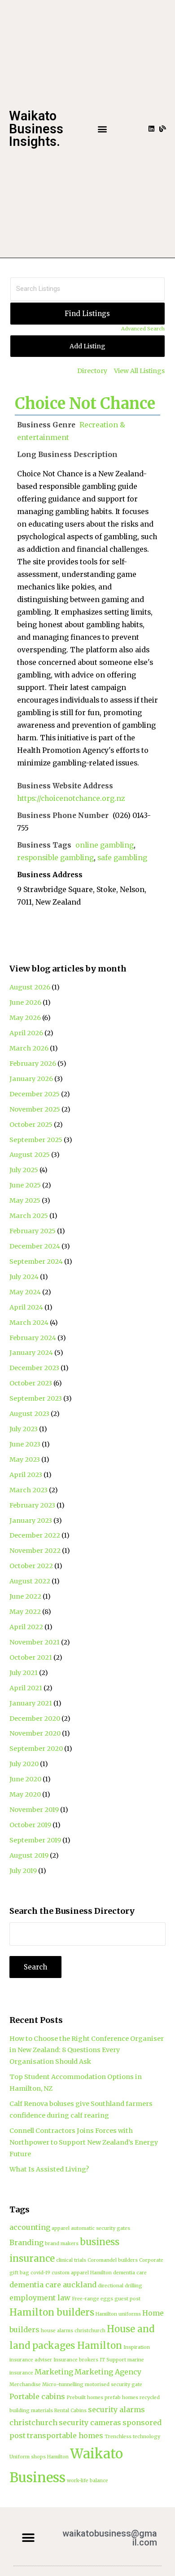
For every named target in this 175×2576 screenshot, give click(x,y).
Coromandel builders (113, 2260)
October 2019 (30, 1825)
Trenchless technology (132, 2437)
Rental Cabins (70, 2411)
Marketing (54, 2372)
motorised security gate (114, 2385)
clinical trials (71, 2260)
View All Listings (139, 371)
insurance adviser (31, 2360)
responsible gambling (55, 858)
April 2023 (26, 1475)
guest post (127, 2299)
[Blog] (163, 129)
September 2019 (35, 1840)
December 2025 (35, 1094)
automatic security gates (101, 2228)
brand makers (62, 2244)
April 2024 (26, 1307)
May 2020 (25, 1794)
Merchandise (25, 2385)
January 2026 (31, 1079)
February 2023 (32, 1505)
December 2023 (34, 1368)
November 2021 (35, 1642)
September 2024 (36, 1262)
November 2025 (35, 1109)
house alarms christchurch (73, 2331)
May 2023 (25, 1459)
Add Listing (87, 346)
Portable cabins (37, 2396)
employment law (40, 2298)
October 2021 (31, 1657)
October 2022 (31, 1566)
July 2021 (24, 1673)
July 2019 (23, 1871)
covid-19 (40, 2273)
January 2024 (31, 1353)
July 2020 (24, 1764)
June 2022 (25, 1596)
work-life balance (87, 2481)
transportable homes (65, 2435)
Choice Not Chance (85, 404)
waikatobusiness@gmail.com (110, 2538)
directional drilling (120, 2286)
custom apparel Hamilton (82, 2273)
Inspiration (137, 2347)
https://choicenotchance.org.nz (71, 798)
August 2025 (30, 1155)
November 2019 (34, 1810)
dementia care (130, 2273)
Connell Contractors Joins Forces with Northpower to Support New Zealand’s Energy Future (84, 2142)
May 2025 (25, 1200)
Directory (92, 371)
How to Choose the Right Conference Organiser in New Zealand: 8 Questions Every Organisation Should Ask (87, 2050)
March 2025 (29, 1216)
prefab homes (121, 2398)
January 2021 (31, 1703)
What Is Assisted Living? (49, 2169)
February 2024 (33, 1338)
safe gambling (122, 858)
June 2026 (25, 1002)
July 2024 (24, 1277)
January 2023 (31, 1521)
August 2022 (30, 1581)
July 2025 (24, 1170)
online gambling (105, 845)
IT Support (113, 2360)
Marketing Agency (108, 2372)
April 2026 (26, 1033)
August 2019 (29, 1855)
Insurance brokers (76, 2360)
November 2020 (35, 1733)
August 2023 (29, 1414)
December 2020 (35, 1719)
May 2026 (25, 1018)
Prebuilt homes (85, 2398)
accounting (30, 2227)
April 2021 (26, 1688)
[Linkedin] (151, 129)
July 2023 (24, 1429)
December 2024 (35, 1246)
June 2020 (25, 1779)
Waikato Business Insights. (36, 129)
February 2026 (33, 1064)
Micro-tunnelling (63, 2385)
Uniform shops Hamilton (39, 2457)
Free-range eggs (92, 2299)
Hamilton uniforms (118, 2314)
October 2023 (31, 1383)
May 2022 (25, 1612)
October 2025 (31, 1125)
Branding (26, 2242)
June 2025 (25, 1185)
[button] (102, 129)
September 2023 (36, 1398)
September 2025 (36, 1140)
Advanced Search (143, 329)
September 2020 (36, 1749)
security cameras (90, 2422)
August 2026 (30, 987)
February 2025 (33, 1231)
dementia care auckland (53, 2285)
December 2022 (35, 1535)
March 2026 (29, 1048)
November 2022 (35, 1551)
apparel (61, 2228)
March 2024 (29, 1323)
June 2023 (25, 1444)
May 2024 (25, 1292)
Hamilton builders (52, 2312)
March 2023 (28, 1490)
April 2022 (26, 1627)
